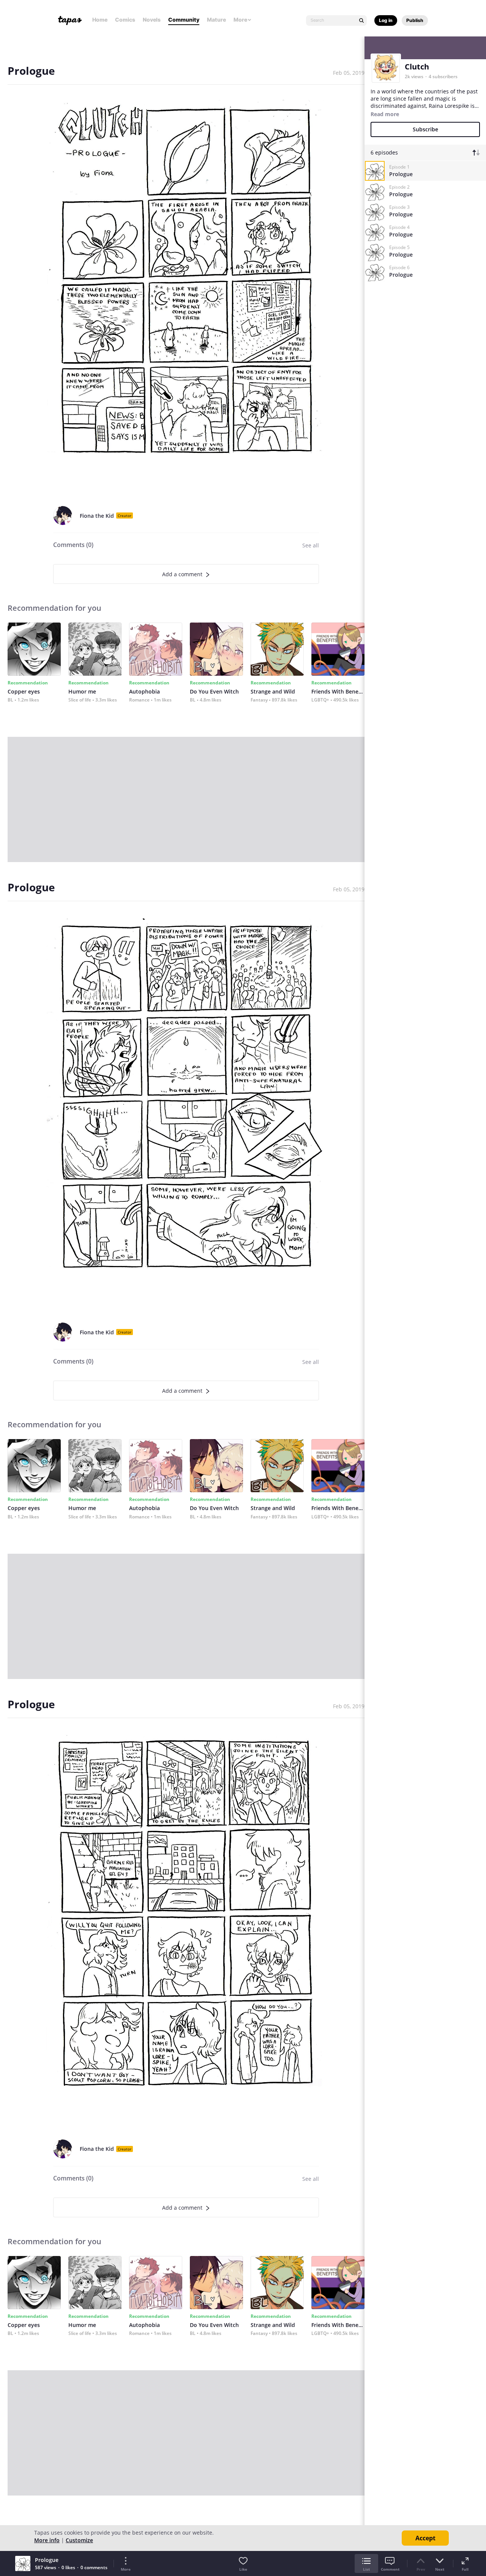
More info (47, 2540)
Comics (125, 20)
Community (184, 20)
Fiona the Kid (97, 516)
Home (100, 20)
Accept (425, 2538)
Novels (152, 20)
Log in (386, 20)
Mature (216, 20)
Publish (415, 20)
